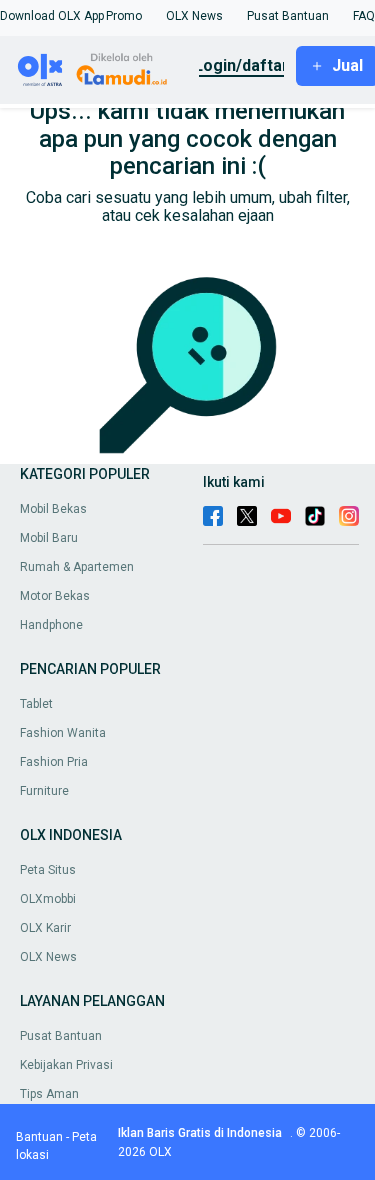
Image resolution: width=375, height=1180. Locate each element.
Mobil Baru (49, 538)
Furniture (44, 791)
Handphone (51, 625)
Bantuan (39, 1137)
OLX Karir (45, 928)
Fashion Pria (54, 762)
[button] (52, 16)
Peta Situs (48, 870)
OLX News (48, 957)
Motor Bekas (55, 596)
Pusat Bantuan (61, 1036)
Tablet (36, 704)
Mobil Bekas (53, 509)
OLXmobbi (48, 899)
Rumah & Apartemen (77, 567)
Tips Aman (49, 1094)
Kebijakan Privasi (66, 1065)
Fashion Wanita (63, 733)
